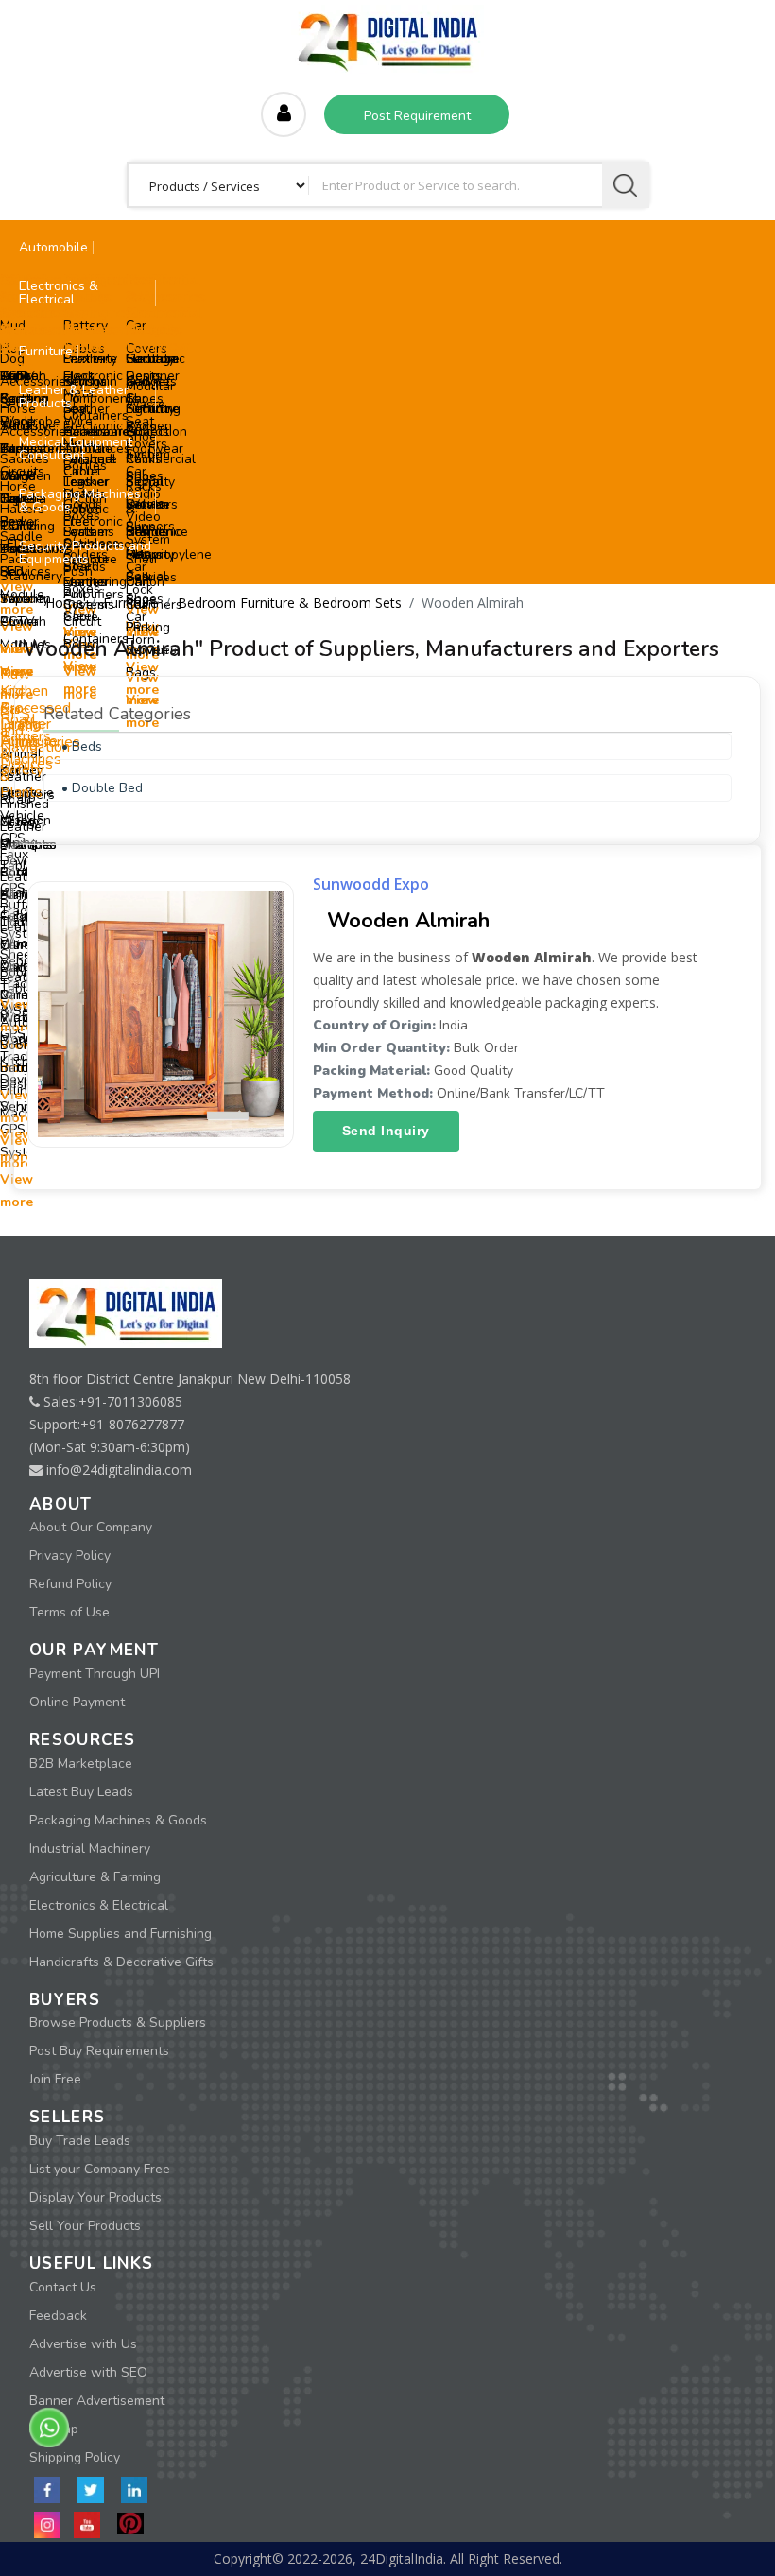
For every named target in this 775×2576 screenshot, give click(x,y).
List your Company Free (100, 2169)
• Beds (82, 746)
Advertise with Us (83, 2344)
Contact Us (63, 2287)
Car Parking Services (151, 627)
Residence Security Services (157, 554)
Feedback (58, 2316)
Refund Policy (70, 1584)
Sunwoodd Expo (371, 884)
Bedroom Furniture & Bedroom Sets (290, 603)
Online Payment (77, 1702)
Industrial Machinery (90, 1849)
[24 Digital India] (387, 37)
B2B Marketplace (81, 1763)
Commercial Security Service (161, 482)
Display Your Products (95, 2197)
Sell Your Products (85, 2226)
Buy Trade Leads (80, 2141)
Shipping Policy (75, 2457)
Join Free (55, 2079)
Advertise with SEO (88, 2372)
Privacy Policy (70, 1556)
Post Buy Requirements (99, 2051)
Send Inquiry (386, 1131)
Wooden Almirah (408, 921)
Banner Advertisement (97, 2401)
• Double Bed (102, 788)
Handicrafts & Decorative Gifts (121, 1962)
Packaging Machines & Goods (118, 1820)
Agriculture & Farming (95, 1877)
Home (64, 603)
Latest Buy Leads (81, 1792)
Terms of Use (69, 1612)
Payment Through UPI (95, 1674)
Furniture (130, 603)
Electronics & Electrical (99, 1905)
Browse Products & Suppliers (118, 2023)
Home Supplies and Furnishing (121, 1934)
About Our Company (91, 1527)
